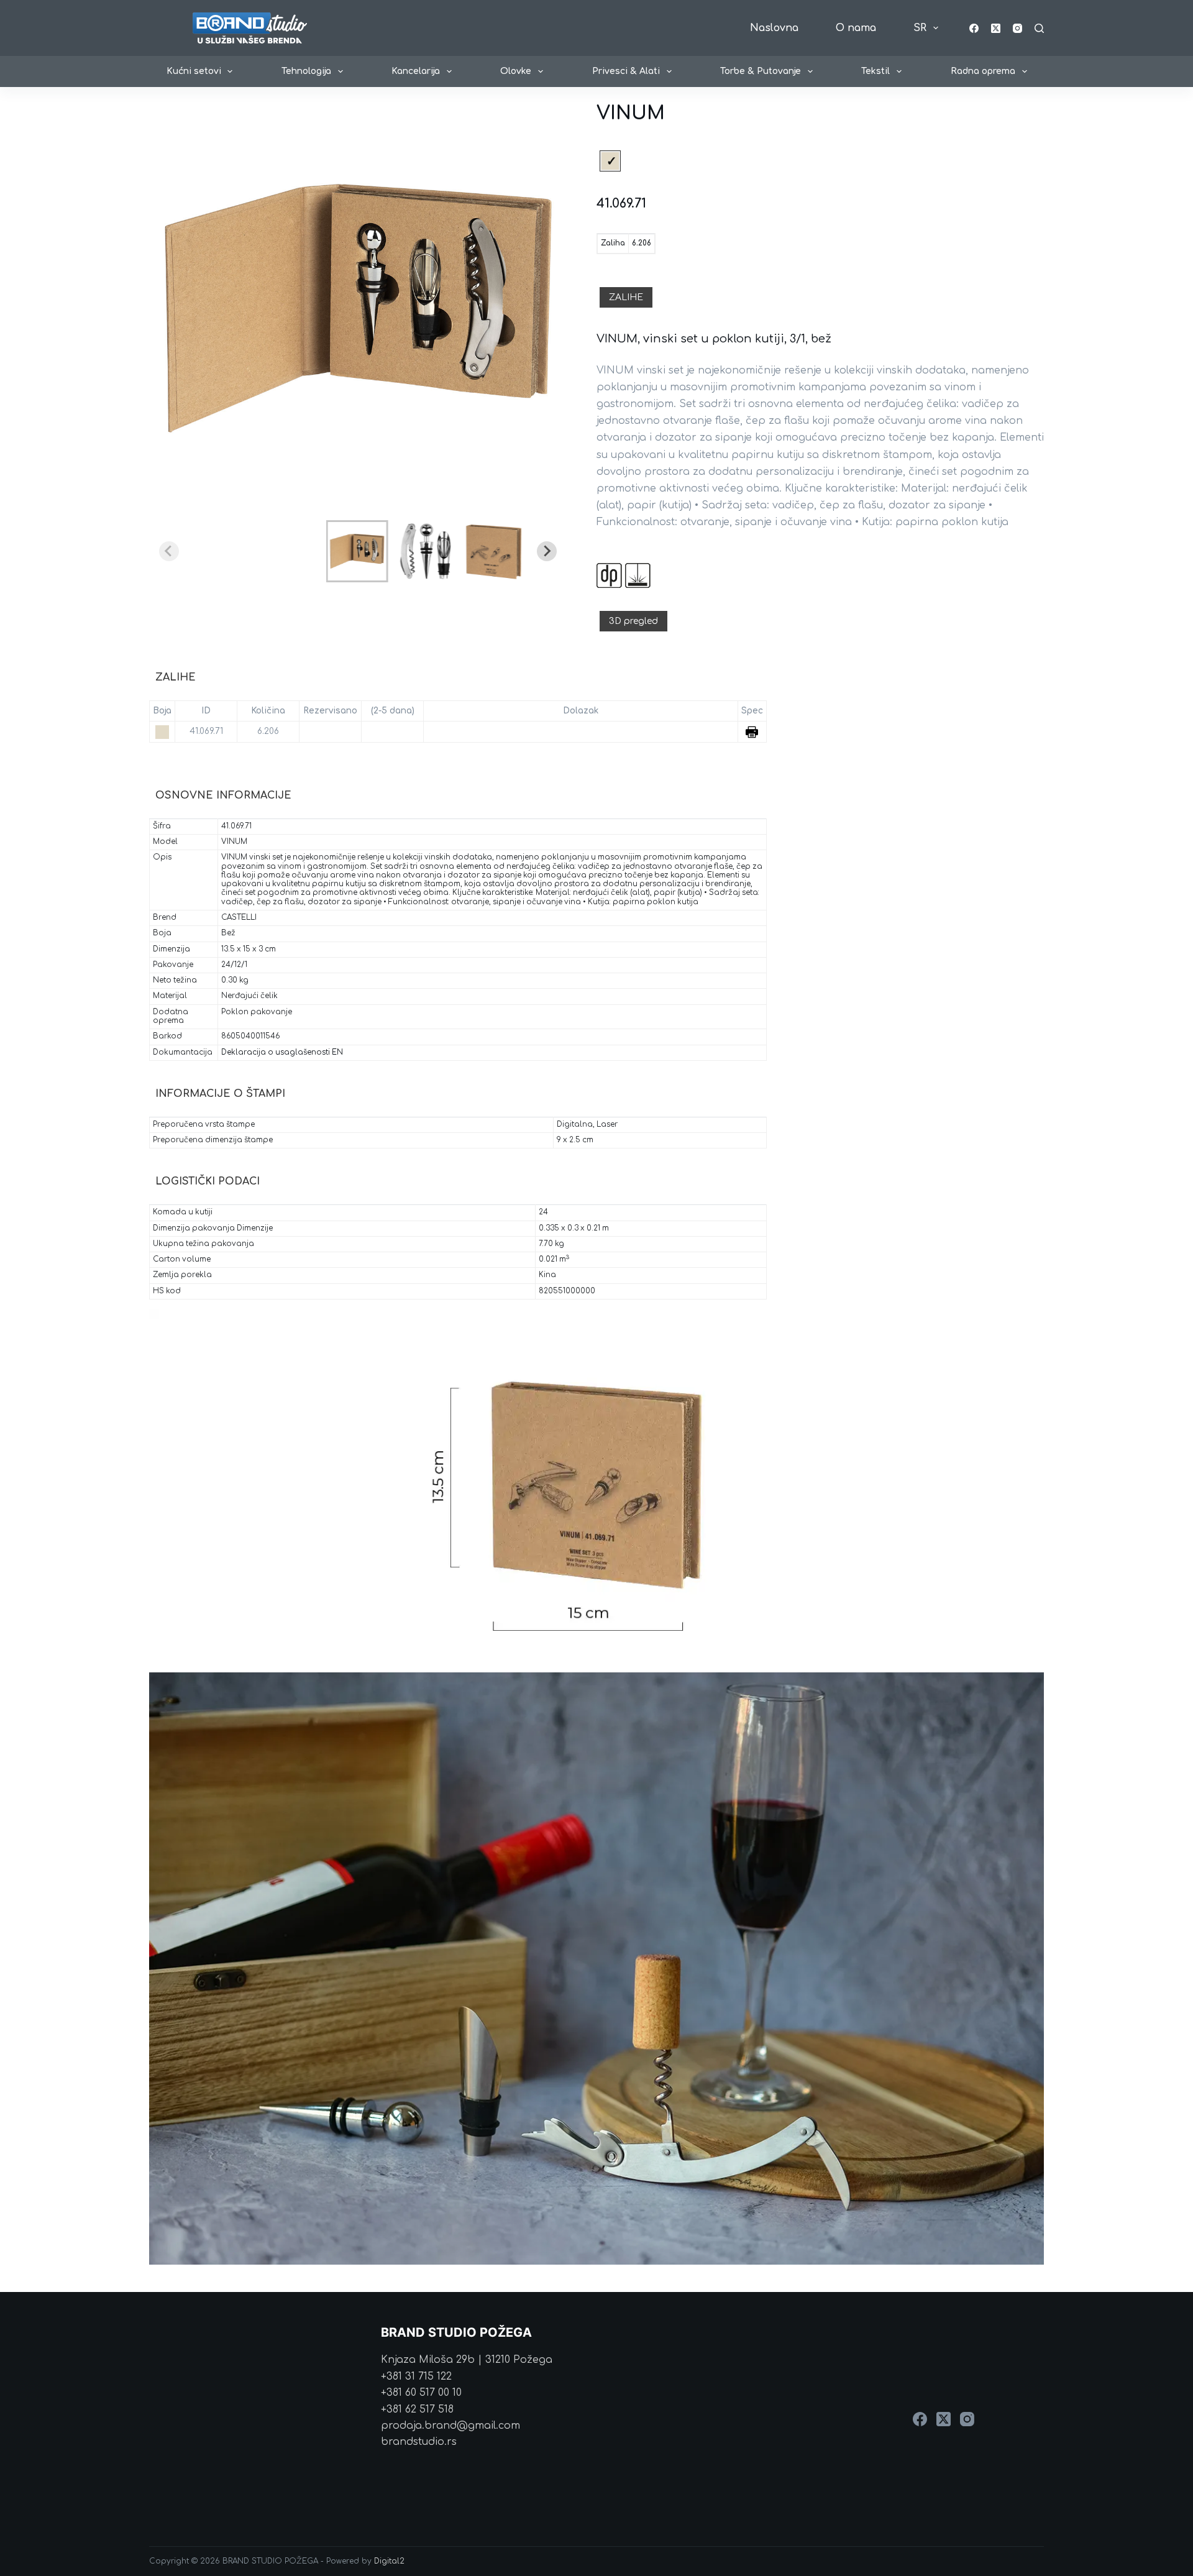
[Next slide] (547, 551)
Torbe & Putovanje (761, 71)
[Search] (1039, 28)
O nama (856, 28)
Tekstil (875, 71)
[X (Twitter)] (996, 28)
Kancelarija (416, 71)
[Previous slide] (169, 551)
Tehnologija (306, 71)
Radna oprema (983, 71)
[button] (357, 551)
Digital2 (389, 2561)
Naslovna (774, 28)
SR (920, 28)
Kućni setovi (194, 71)
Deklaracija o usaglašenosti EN (282, 1052)
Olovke (516, 71)
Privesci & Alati (626, 71)
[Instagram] (1017, 28)
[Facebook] (974, 28)
